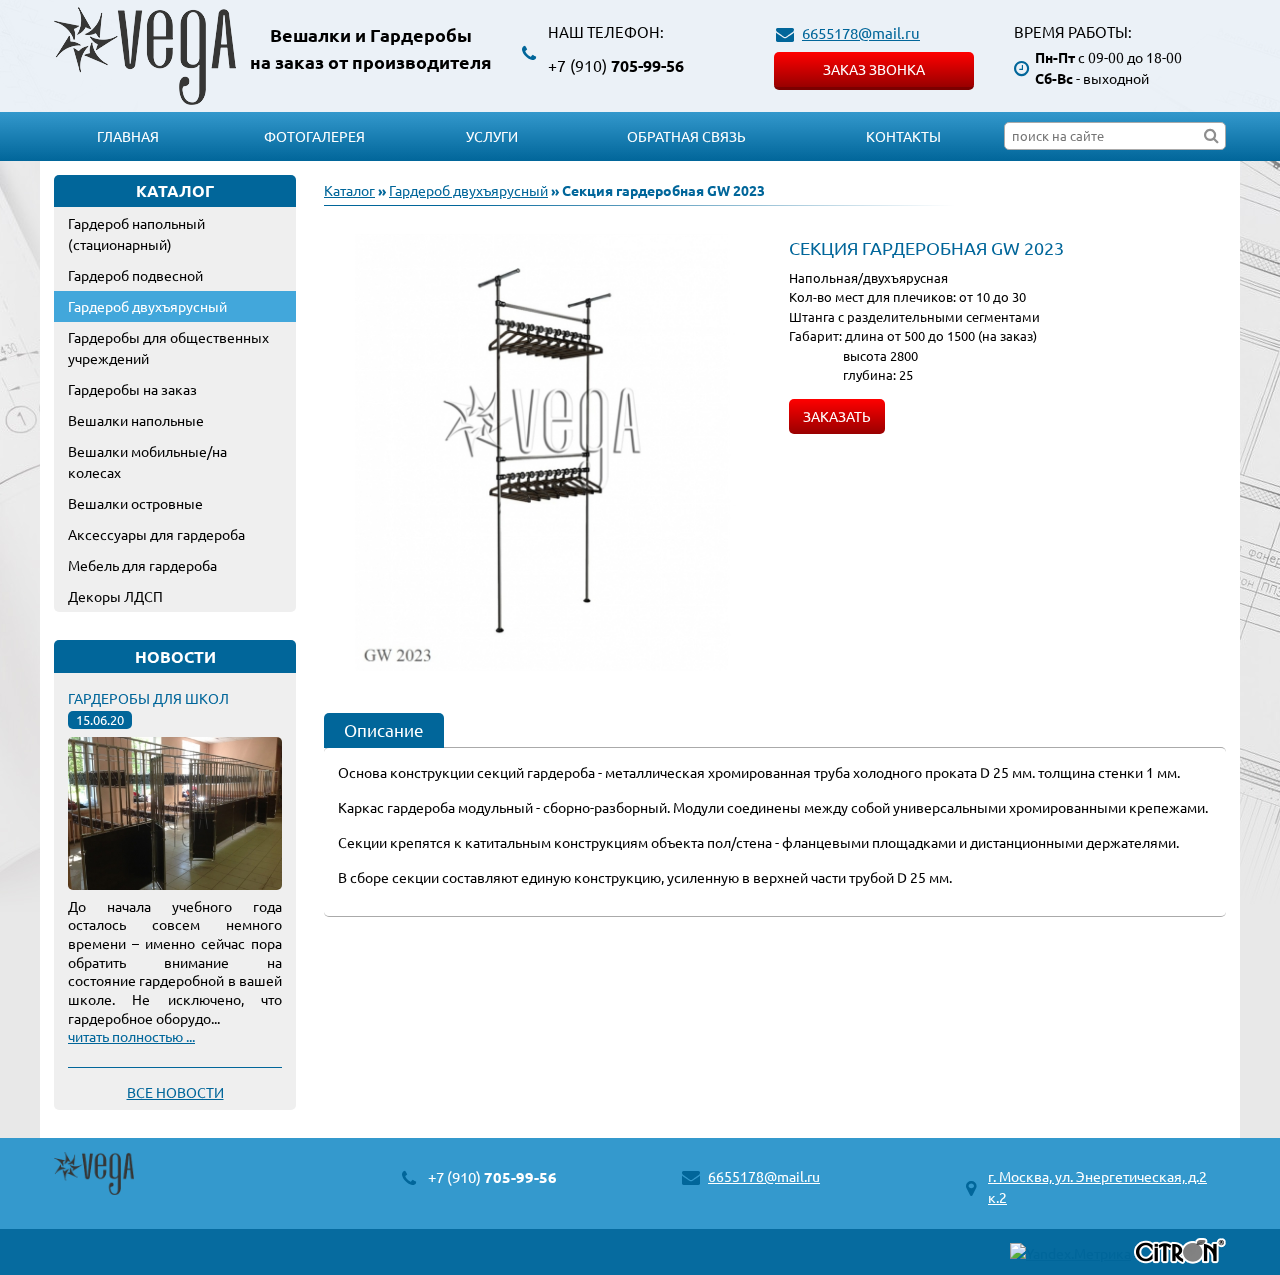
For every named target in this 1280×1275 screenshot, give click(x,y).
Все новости (175, 1092)
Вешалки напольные (136, 420)
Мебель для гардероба (142, 565)
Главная (128, 136)
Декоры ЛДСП (115, 596)
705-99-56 (616, 65)
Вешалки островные (135, 503)
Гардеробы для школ (148, 698)
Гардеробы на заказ (132, 389)
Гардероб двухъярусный (147, 306)
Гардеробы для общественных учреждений (168, 347)
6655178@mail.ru (861, 32)
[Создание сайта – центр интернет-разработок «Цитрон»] (1180, 1253)
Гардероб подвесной (135, 275)
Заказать (837, 416)
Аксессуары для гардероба (156, 534)
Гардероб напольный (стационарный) (136, 233)
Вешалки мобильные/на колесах (147, 461)
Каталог (349, 190)
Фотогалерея (314, 136)
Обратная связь (686, 136)
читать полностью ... (131, 1036)
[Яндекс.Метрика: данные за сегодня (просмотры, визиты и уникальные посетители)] (1070, 1253)
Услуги (492, 136)
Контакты (903, 136)
